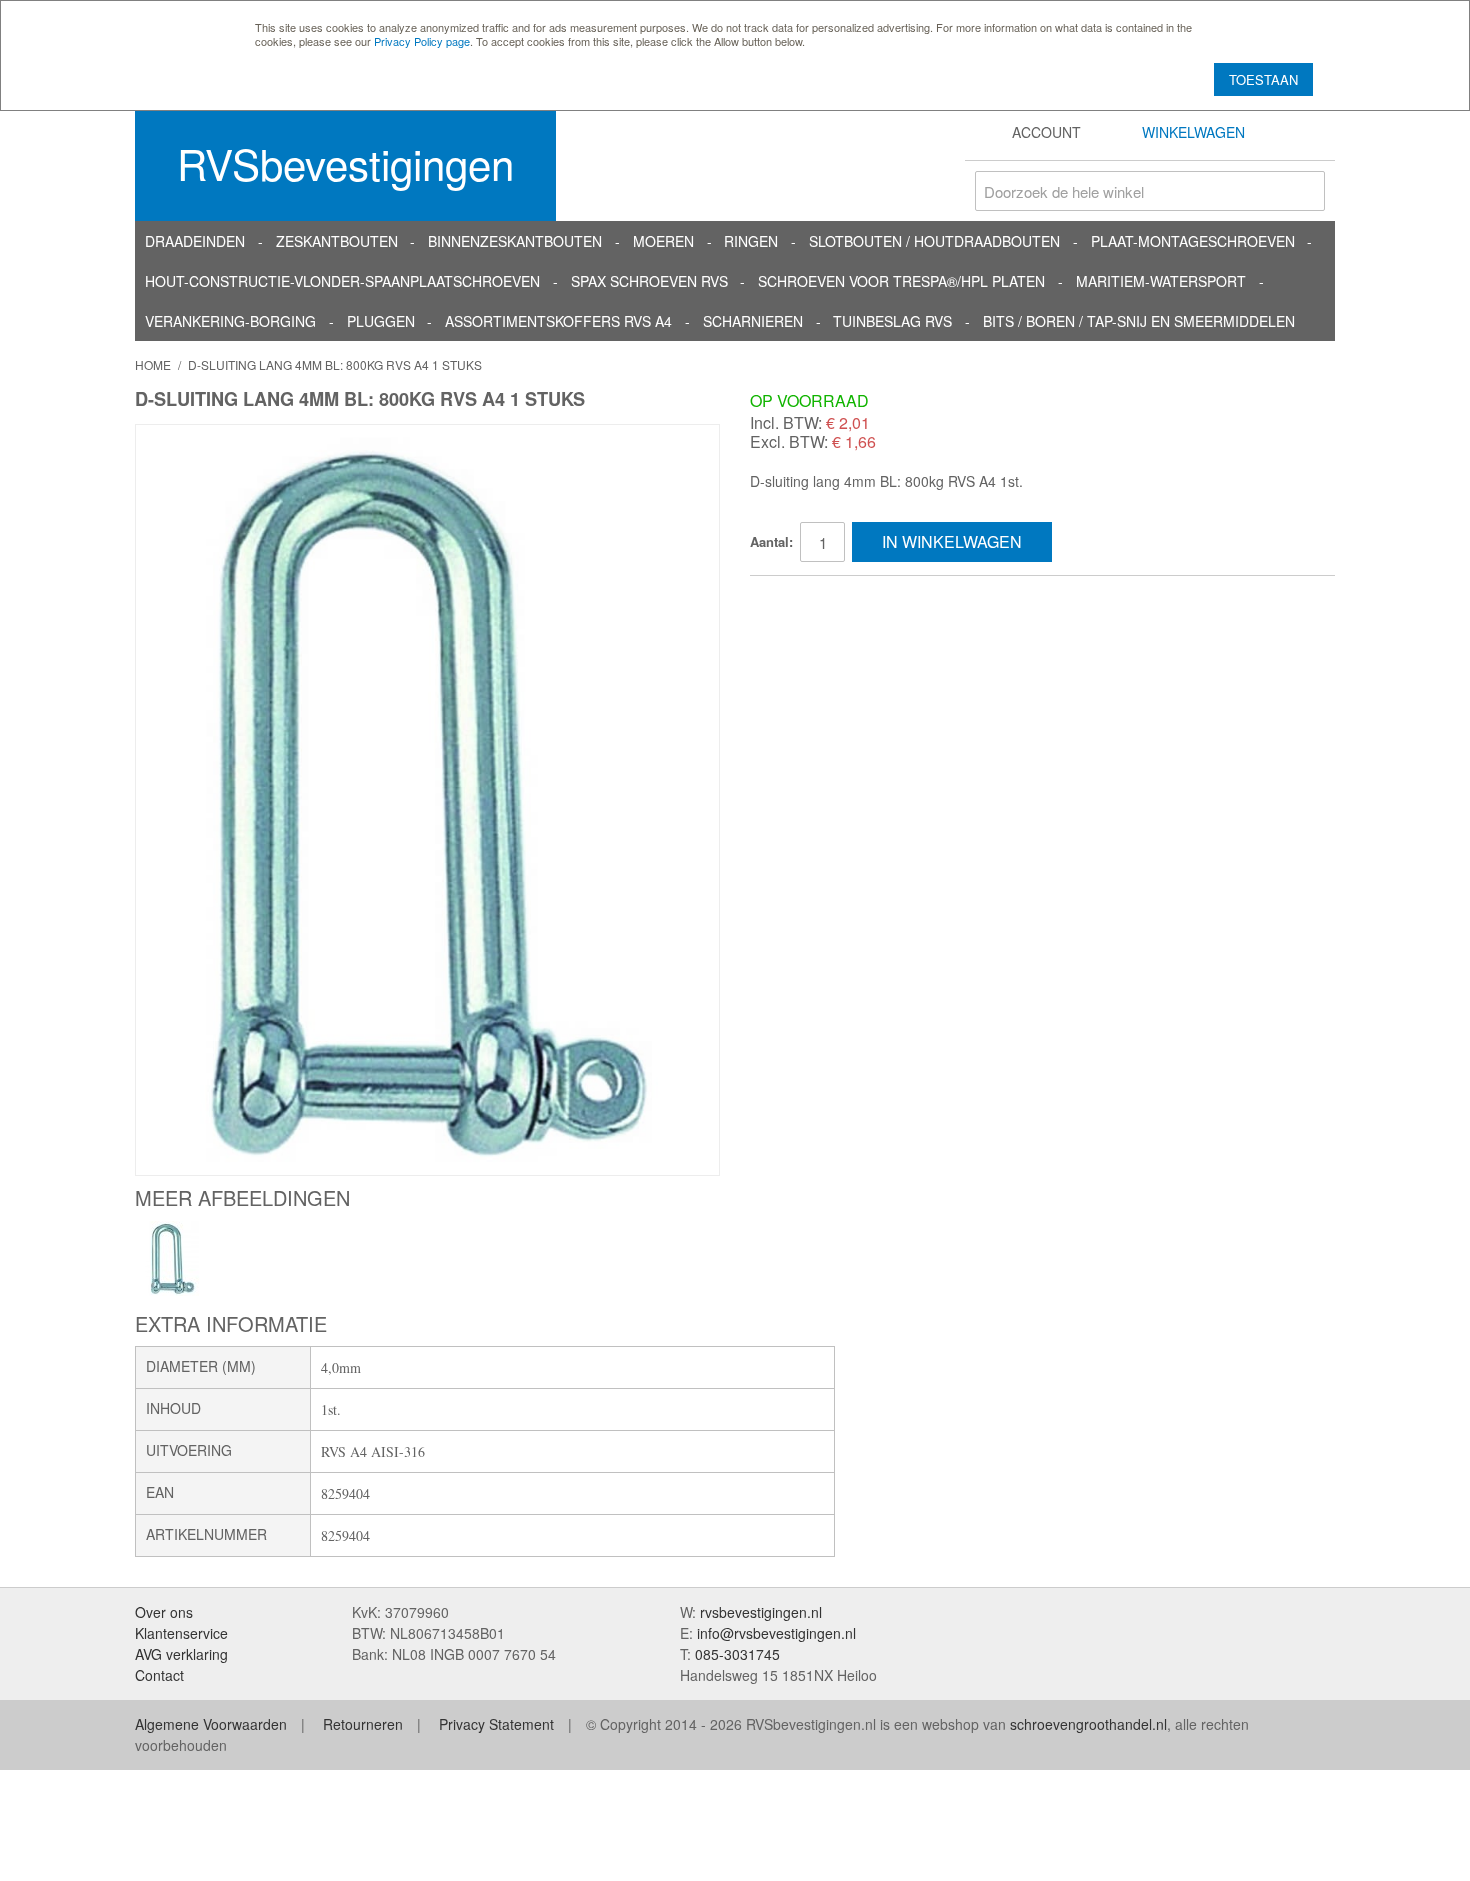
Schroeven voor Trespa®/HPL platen (901, 281)
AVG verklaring (181, 1654)
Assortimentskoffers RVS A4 (558, 321)
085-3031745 (737, 1654)
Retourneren (363, 1724)
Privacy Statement (496, 1724)
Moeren (663, 241)
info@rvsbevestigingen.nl (776, 1633)
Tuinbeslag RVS (892, 321)
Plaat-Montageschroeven (1193, 241)
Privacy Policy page (422, 41)
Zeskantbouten (337, 241)
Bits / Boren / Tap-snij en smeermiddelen (1139, 321)
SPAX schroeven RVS (649, 281)
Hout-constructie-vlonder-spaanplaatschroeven (342, 281)
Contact (159, 1675)
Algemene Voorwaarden (211, 1724)
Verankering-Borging (230, 321)
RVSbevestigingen (345, 163)
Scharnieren (753, 321)
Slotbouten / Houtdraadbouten (934, 241)
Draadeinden (195, 241)
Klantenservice (181, 1633)
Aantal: (771, 541)
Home (153, 364)
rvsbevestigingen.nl (761, 1612)
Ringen (751, 241)
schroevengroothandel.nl (1088, 1724)
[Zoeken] (1305, 191)
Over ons (164, 1612)
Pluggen (381, 321)
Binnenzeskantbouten (515, 241)
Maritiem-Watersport (1161, 281)
